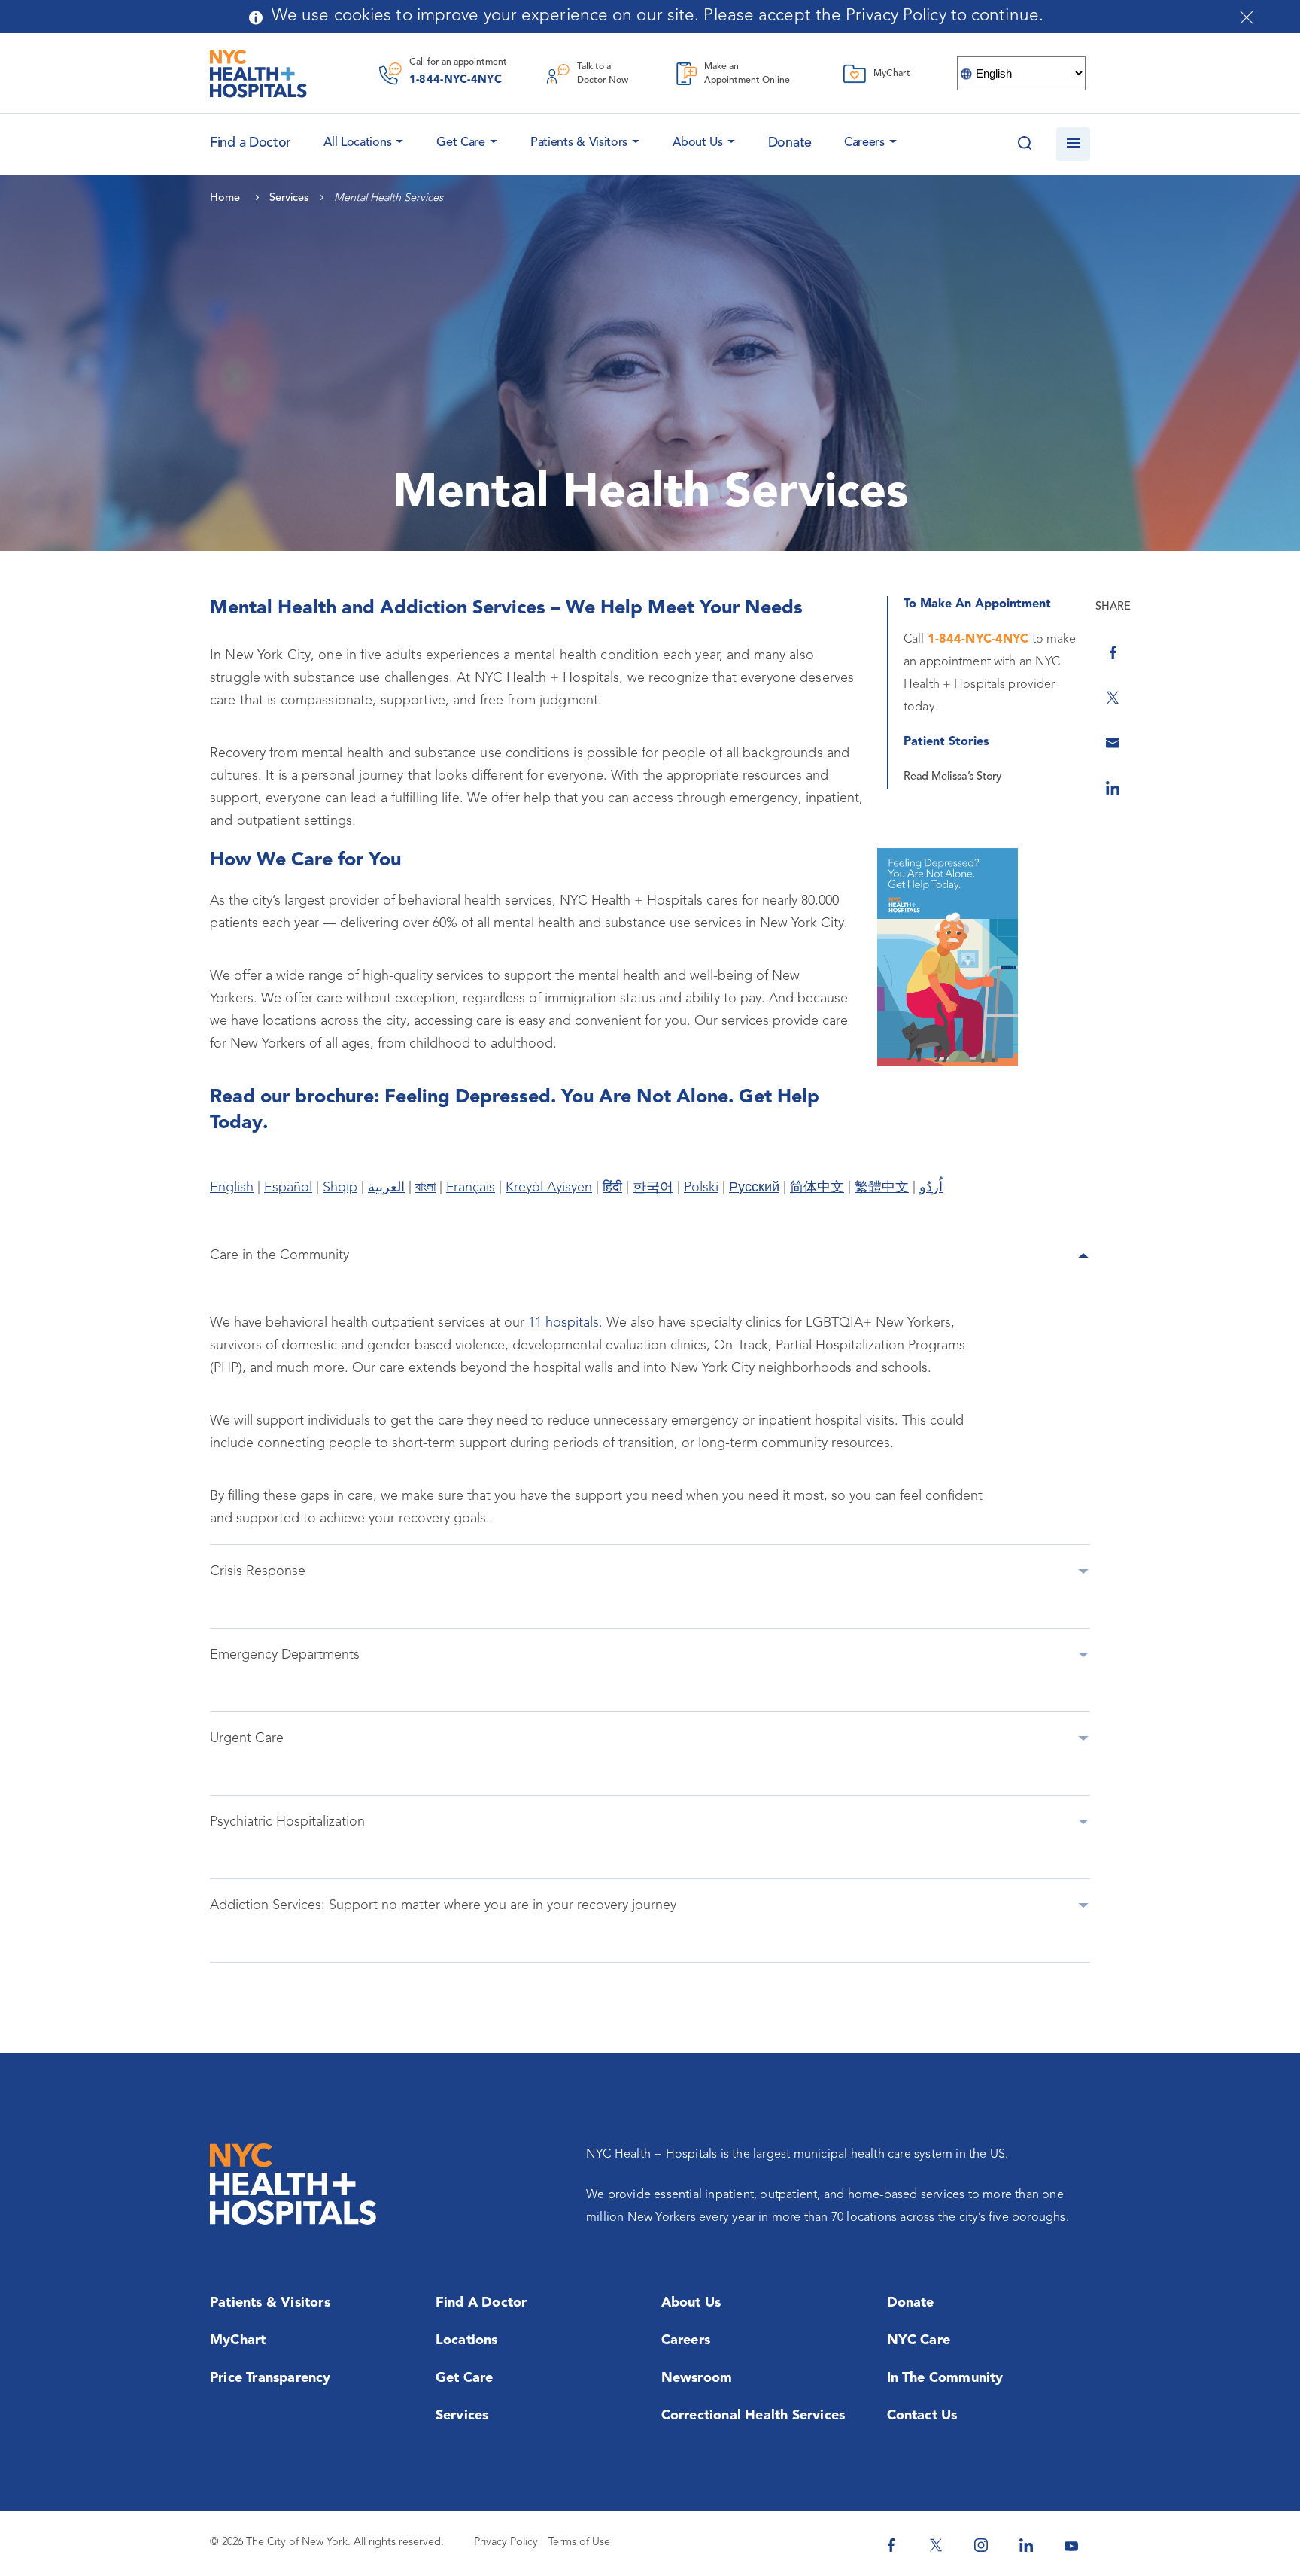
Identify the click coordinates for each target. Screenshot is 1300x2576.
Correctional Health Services (753, 2416)
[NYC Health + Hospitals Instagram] (981, 2545)
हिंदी (612, 1188)
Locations (467, 2340)
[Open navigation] (1073, 144)
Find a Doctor (481, 2303)
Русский (754, 1188)
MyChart (238, 2340)
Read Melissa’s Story (952, 777)
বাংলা (425, 1188)
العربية (386, 1188)
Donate (790, 143)
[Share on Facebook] (1113, 652)
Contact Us (922, 2416)
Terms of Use (579, 2543)
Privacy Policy (506, 2543)
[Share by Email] (1113, 743)
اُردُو (931, 1188)
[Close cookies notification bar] (1247, 17)
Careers (864, 143)
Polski (701, 1188)
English (232, 1188)
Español (288, 1188)
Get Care (461, 143)
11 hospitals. (565, 1323)
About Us (698, 143)
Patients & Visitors (579, 143)
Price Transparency (270, 2378)
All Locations (357, 143)
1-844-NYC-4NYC (456, 80)
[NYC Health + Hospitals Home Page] (258, 74)
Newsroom (697, 2378)
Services (462, 2416)
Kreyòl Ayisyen (549, 1188)
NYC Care (919, 2340)
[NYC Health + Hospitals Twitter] (936, 2545)
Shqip (340, 1188)
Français (471, 1188)
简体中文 (817, 1188)
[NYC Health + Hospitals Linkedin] (1026, 2545)
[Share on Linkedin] (1113, 788)
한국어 (653, 1188)
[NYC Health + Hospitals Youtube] (1071, 2545)
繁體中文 (882, 1188)
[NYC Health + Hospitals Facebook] (891, 2545)
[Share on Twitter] (1113, 698)
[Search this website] (1024, 144)
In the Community (945, 2378)
